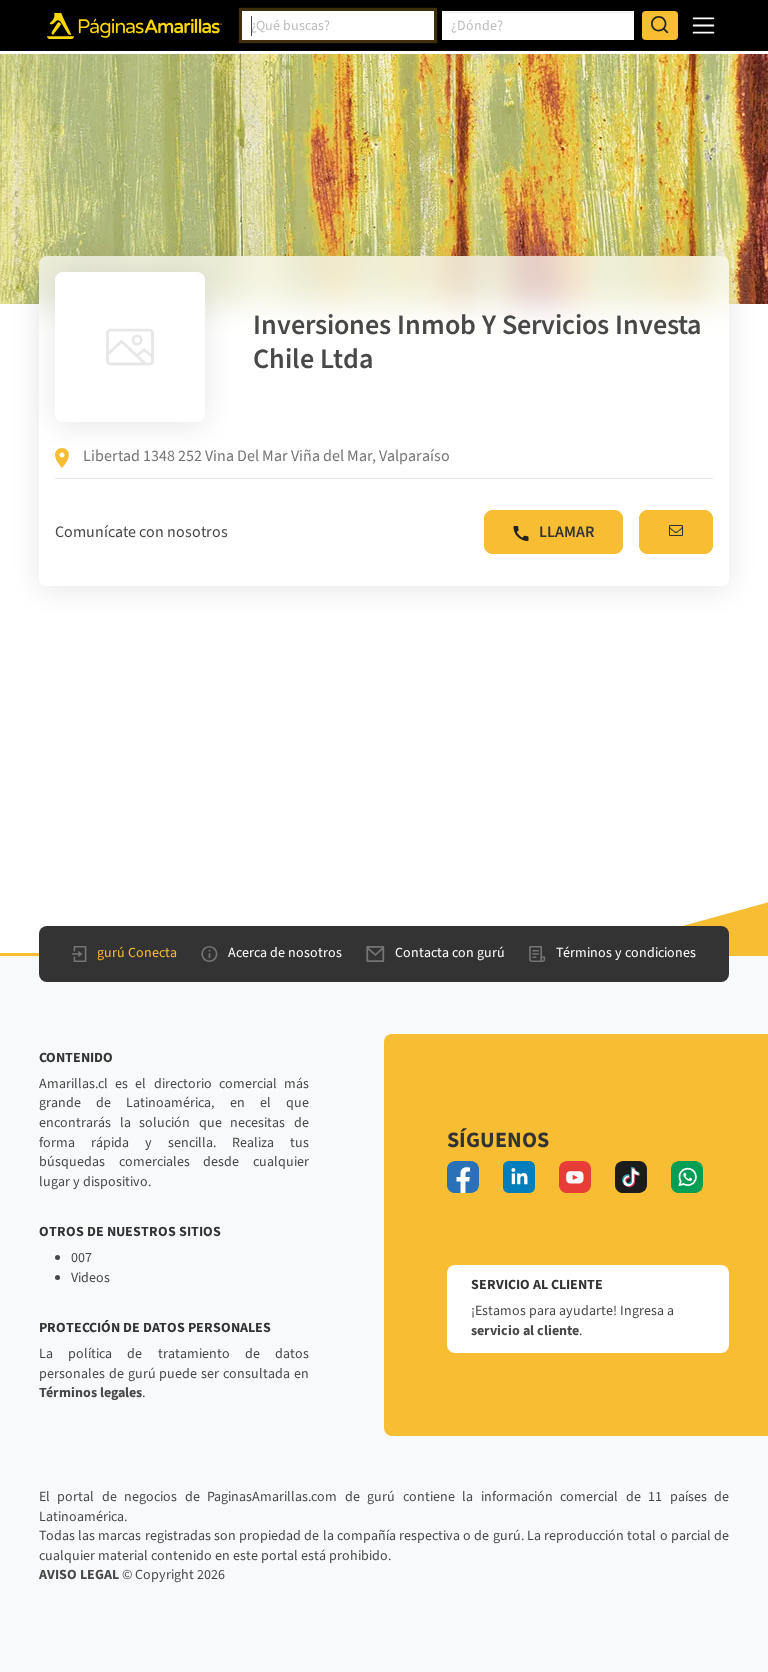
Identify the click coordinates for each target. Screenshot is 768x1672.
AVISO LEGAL (79, 1575)
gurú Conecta (137, 953)
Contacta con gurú (450, 953)
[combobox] (338, 26)
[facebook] (463, 1177)
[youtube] (575, 1177)
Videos (90, 1278)
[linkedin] (519, 1177)
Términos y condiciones (626, 953)
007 (81, 1258)
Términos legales (90, 1393)
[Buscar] (660, 26)
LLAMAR (566, 532)
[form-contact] (676, 532)
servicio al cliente (525, 1331)
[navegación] (703, 25)
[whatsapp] (687, 1177)
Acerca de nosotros (285, 953)
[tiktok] (631, 1177)
